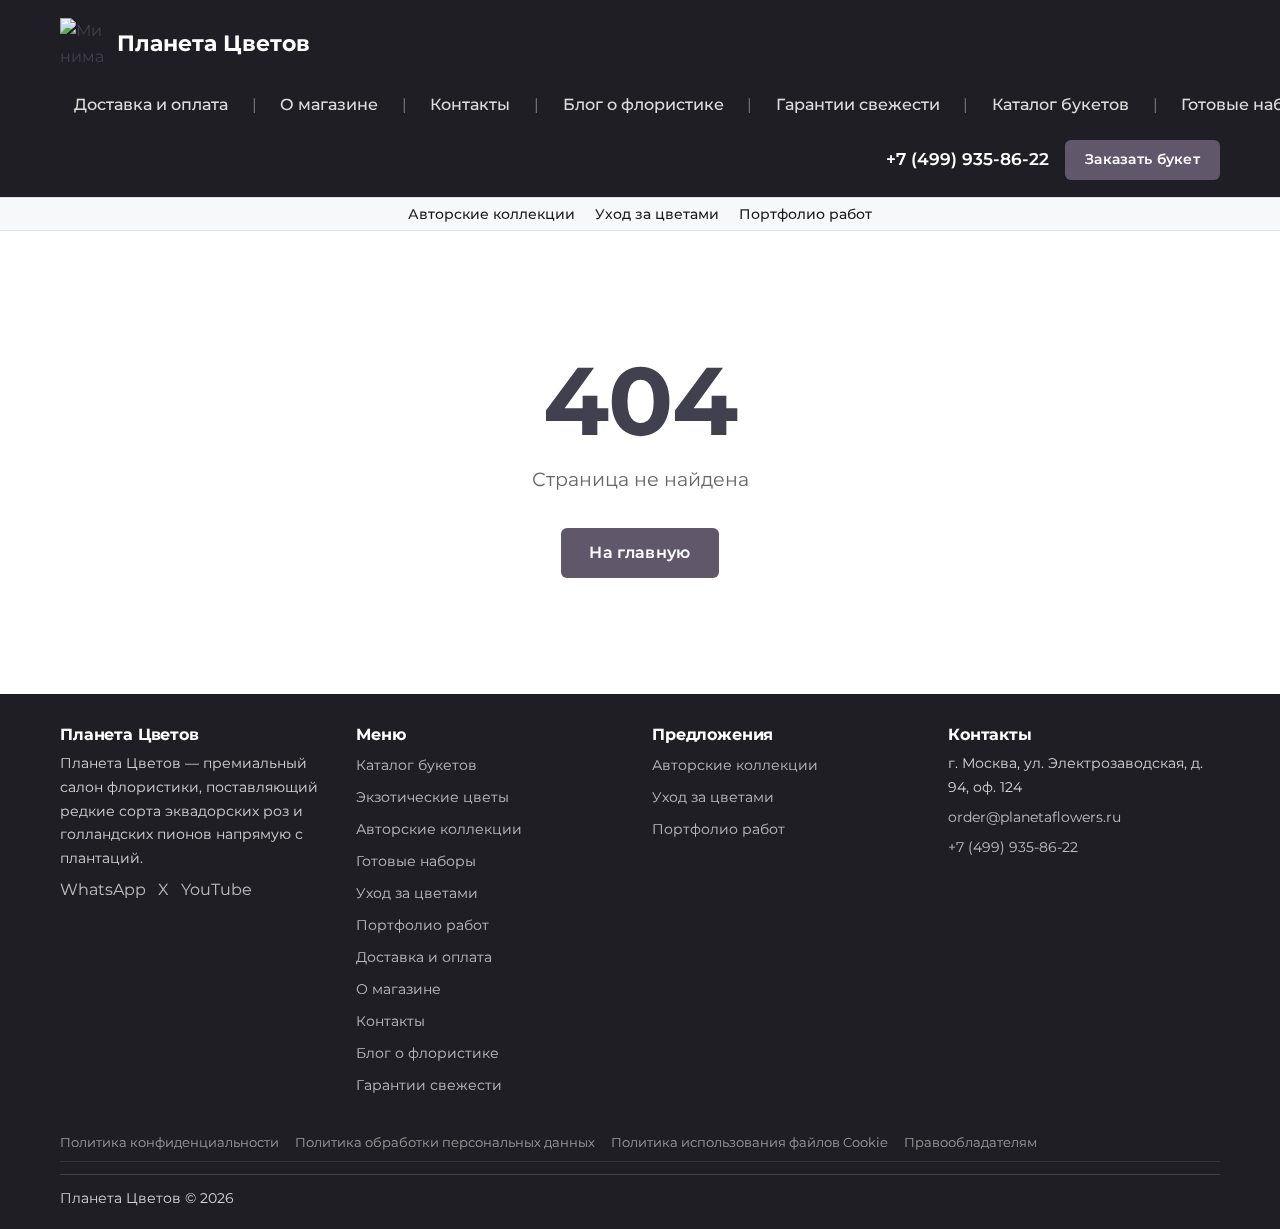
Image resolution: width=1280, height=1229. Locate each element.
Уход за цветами (657, 214)
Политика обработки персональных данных (445, 1142)
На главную (639, 552)
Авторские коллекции (491, 214)
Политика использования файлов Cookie (749, 1142)
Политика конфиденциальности (169, 1142)
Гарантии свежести (858, 104)
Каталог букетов (1060, 104)
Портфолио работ (805, 214)
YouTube (216, 889)
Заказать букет (1142, 159)
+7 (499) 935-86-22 (967, 159)
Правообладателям (970, 1142)
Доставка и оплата (151, 104)
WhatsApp (103, 889)
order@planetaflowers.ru (1034, 817)
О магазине (329, 104)
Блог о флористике (643, 104)
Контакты (470, 104)
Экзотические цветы (432, 797)
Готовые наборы (416, 861)
